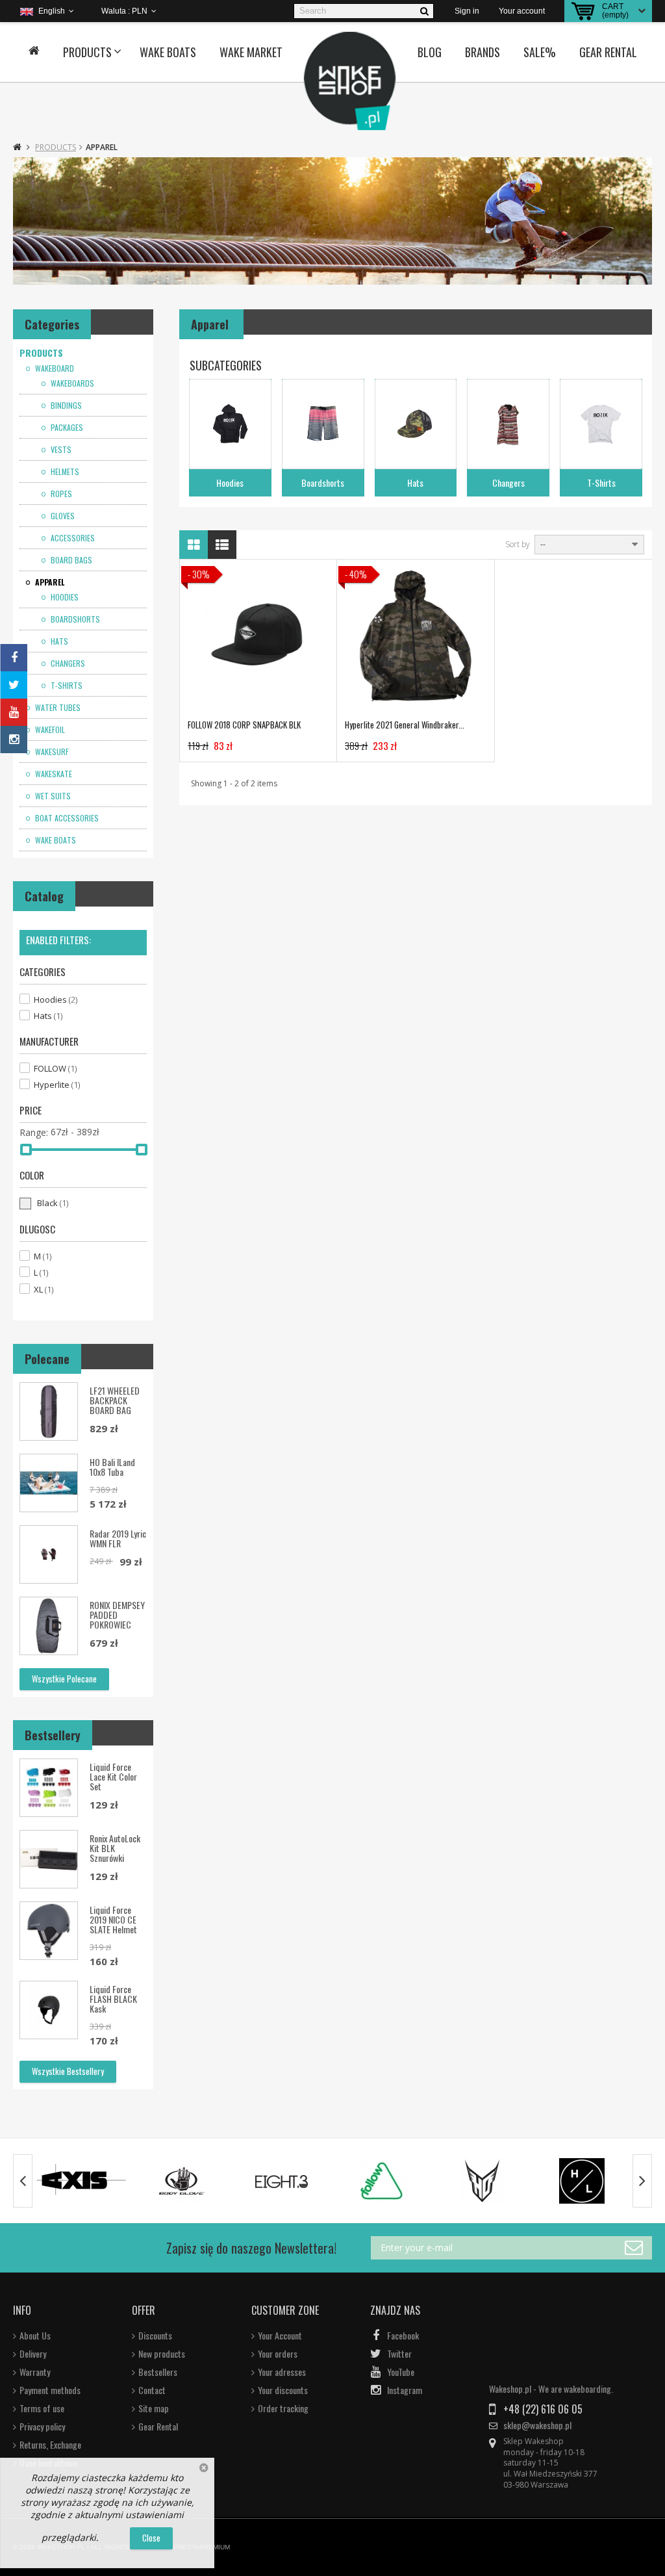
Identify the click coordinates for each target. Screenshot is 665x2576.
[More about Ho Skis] (482, 2181)
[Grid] (194, 545)
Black (53, 1203)
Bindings (65, 406)
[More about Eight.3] (282, 2181)
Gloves (62, 516)
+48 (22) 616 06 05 (543, 2409)
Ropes (60, 494)
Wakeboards (71, 383)
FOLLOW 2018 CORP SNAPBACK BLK (244, 725)
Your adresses (282, 2372)
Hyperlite (57, 1085)
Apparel (49, 582)
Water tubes (57, 708)
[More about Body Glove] (182, 2181)
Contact (152, 2390)
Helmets (64, 472)
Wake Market (251, 52)
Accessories (72, 538)
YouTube (401, 2372)
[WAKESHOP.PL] (350, 81)
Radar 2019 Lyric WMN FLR (118, 1538)
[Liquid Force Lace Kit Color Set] (49, 1788)
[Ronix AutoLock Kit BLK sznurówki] (49, 1859)
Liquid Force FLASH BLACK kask (113, 1999)
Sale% (540, 52)
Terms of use (42, 2408)
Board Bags (70, 560)
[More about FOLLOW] (382, 2181)
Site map (154, 2408)
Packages (66, 428)
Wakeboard (54, 368)
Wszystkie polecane (64, 1679)
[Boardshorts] (323, 424)
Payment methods (50, 2390)
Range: (34, 1133)
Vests (60, 450)
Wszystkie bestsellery (68, 2071)
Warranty (35, 2372)
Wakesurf (51, 752)
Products (87, 52)
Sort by (518, 545)
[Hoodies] (230, 424)
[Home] (34, 52)
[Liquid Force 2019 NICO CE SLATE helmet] (49, 1931)
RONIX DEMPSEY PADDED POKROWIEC (117, 1615)
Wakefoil (49, 730)
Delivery (33, 2354)
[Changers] (508, 424)
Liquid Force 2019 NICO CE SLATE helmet (113, 1919)
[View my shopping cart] (583, 11)
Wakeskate (53, 774)
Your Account (280, 2336)
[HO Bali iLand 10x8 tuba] (49, 1483)
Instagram (405, 2390)
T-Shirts (66, 686)
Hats (58, 641)
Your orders (278, 2354)
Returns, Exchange (50, 2445)
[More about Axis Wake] (82, 2181)
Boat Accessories (66, 818)
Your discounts (283, 2390)
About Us (35, 2336)
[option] (82, 2181)
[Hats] (416, 424)
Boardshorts (74, 619)
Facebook (403, 2336)
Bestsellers (158, 2372)
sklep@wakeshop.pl (537, 2425)
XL (44, 1289)
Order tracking (283, 2408)
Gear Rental (608, 52)
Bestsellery (53, 1735)
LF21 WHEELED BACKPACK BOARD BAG (115, 1400)
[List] (222, 545)
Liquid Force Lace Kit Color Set (113, 1776)
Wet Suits (52, 796)
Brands (483, 52)
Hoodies (64, 597)
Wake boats (168, 52)
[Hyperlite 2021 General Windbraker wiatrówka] (415, 638)
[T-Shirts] (601, 424)
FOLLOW (55, 1068)
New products (162, 2354)
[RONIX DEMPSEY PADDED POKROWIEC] (49, 1626)
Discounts (155, 2336)
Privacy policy (42, 2427)
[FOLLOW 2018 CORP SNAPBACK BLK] (258, 638)
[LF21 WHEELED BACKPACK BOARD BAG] (49, 1411)
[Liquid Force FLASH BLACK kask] (49, 2010)
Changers (67, 663)
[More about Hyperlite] (582, 2181)
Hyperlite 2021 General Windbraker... (405, 725)
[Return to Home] (17, 147)
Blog (430, 52)
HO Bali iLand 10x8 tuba (112, 1467)
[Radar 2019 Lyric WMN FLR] (49, 1554)
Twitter (399, 2354)
